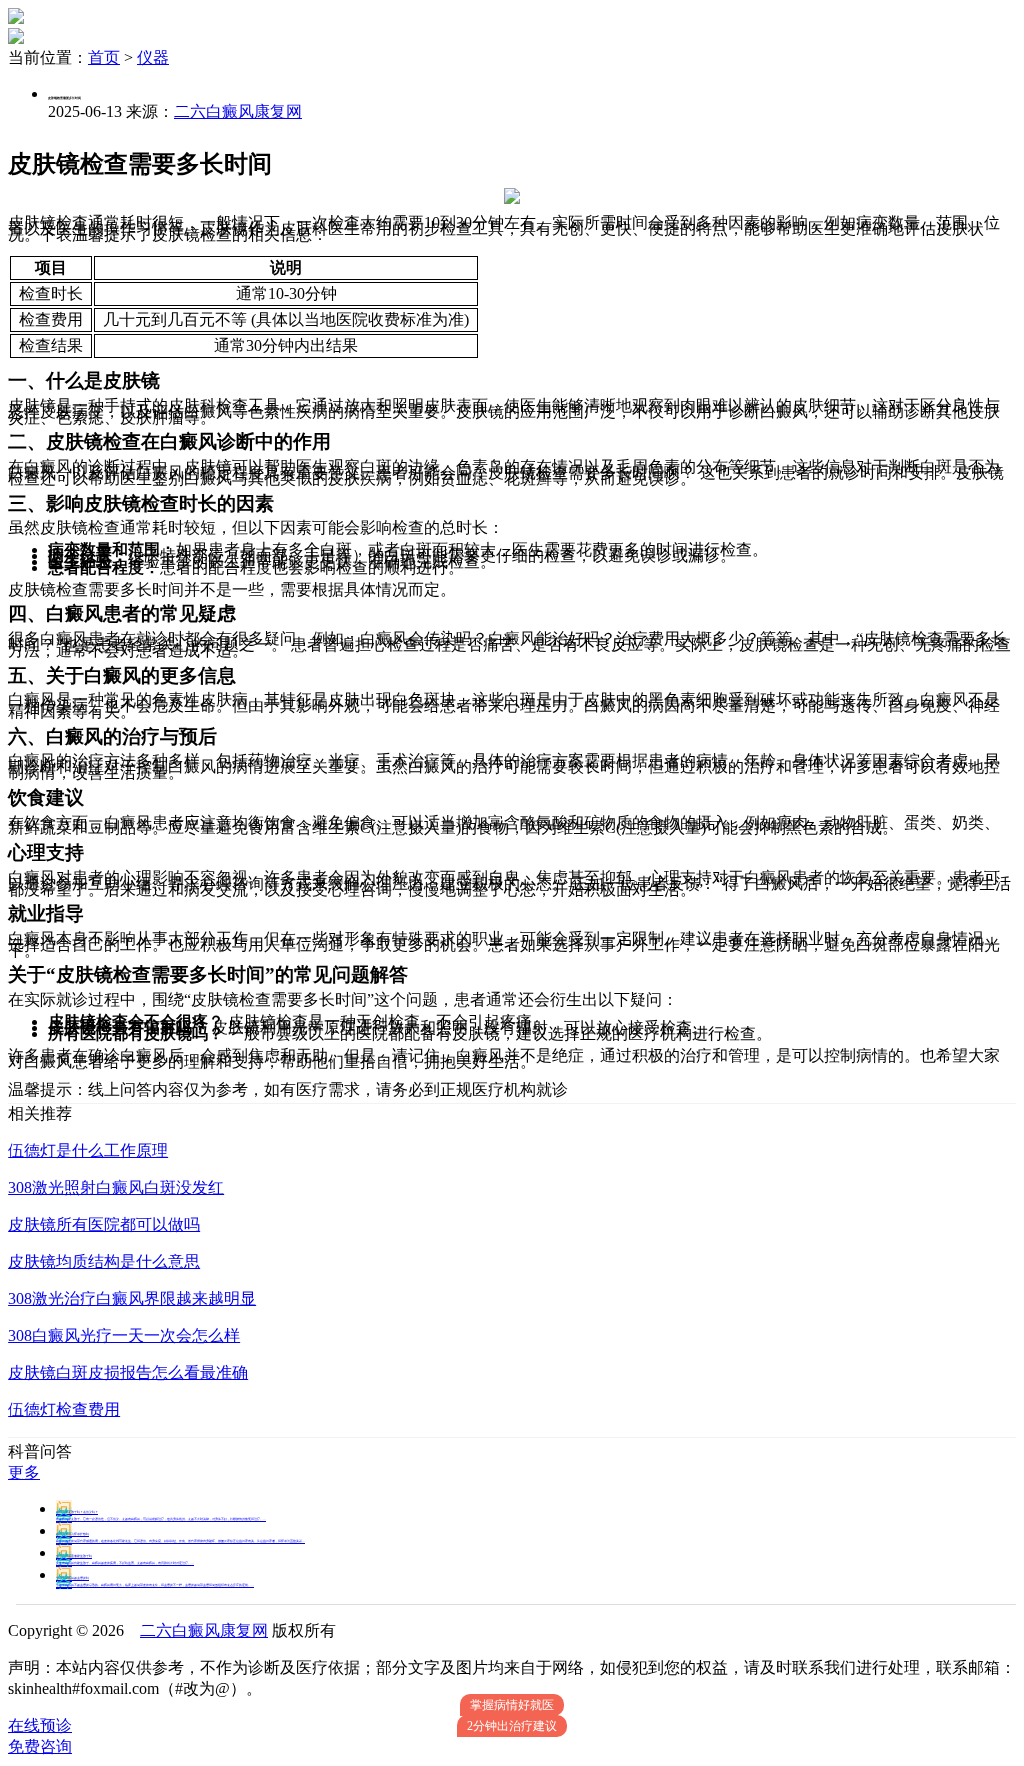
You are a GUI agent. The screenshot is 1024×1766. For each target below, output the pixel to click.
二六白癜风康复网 (238, 111)
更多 (24, 1472)
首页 (104, 57)
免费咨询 (40, 1746)
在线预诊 (40, 1725)
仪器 (153, 57)
